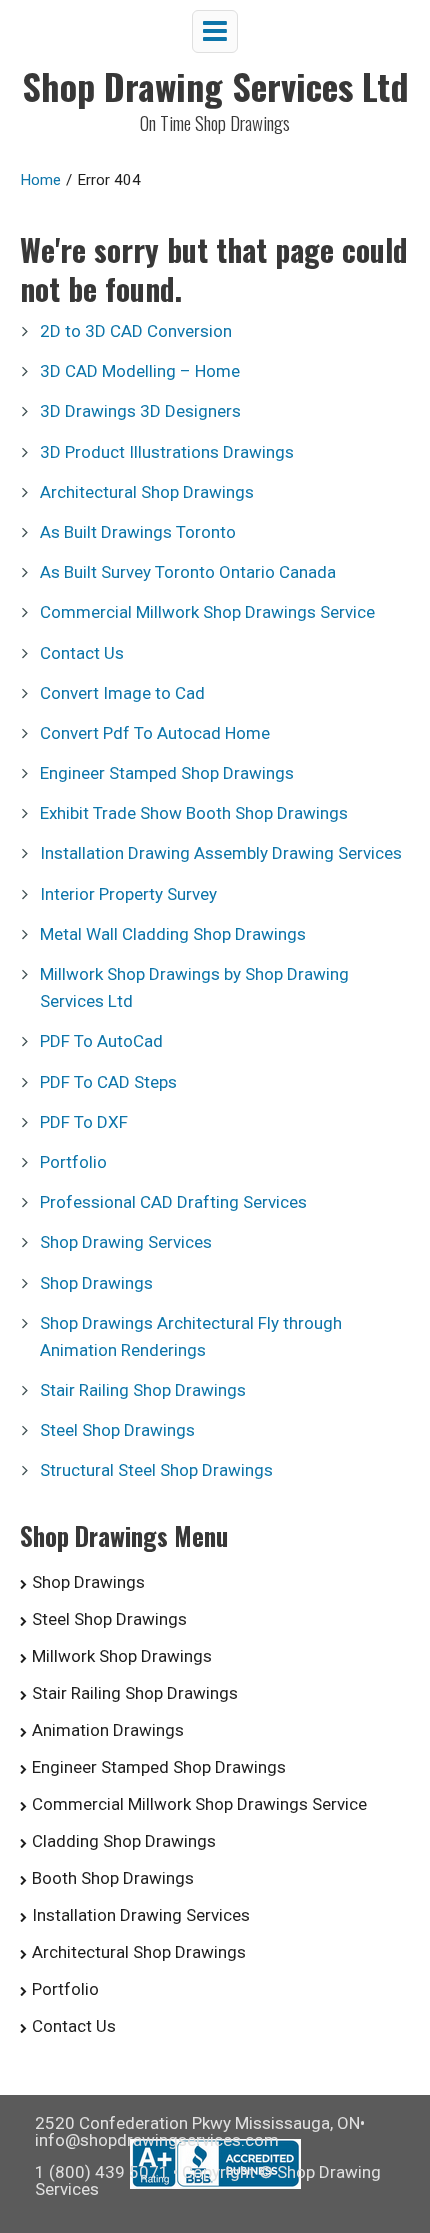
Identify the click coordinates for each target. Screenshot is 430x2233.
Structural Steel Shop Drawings (156, 1470)
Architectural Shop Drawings (147, 492)
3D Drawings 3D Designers (140, 411)
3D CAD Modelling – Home (140, 371)
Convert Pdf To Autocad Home (155, 733)
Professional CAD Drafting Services (173, 1202)
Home (40, 180)
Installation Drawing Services (141, 1915)
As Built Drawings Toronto (138, 532)
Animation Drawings (108, 1730)
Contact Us (82, 653)
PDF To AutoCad (101, 1041)
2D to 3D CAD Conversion (136, 331)
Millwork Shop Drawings (122, 1656)
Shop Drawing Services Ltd (215, 85)
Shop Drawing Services (126, 1242)
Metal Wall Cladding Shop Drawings (173, 934)
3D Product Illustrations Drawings (167, 452)
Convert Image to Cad (122, 693)
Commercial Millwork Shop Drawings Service (207, 612)
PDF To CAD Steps (108, 1082)
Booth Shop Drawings (113, 1878)
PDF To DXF (84, 1122)
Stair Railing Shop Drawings (143, 1390)
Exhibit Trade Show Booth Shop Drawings (194, 813)
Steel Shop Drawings (117, 1430)
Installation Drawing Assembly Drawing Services (221, 853)
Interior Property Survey (128, 894)
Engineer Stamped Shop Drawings (167, 773)
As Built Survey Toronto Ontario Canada (188, 572)
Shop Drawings (96, 1283)
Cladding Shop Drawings (124, 1841)
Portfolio (73, 1162)
